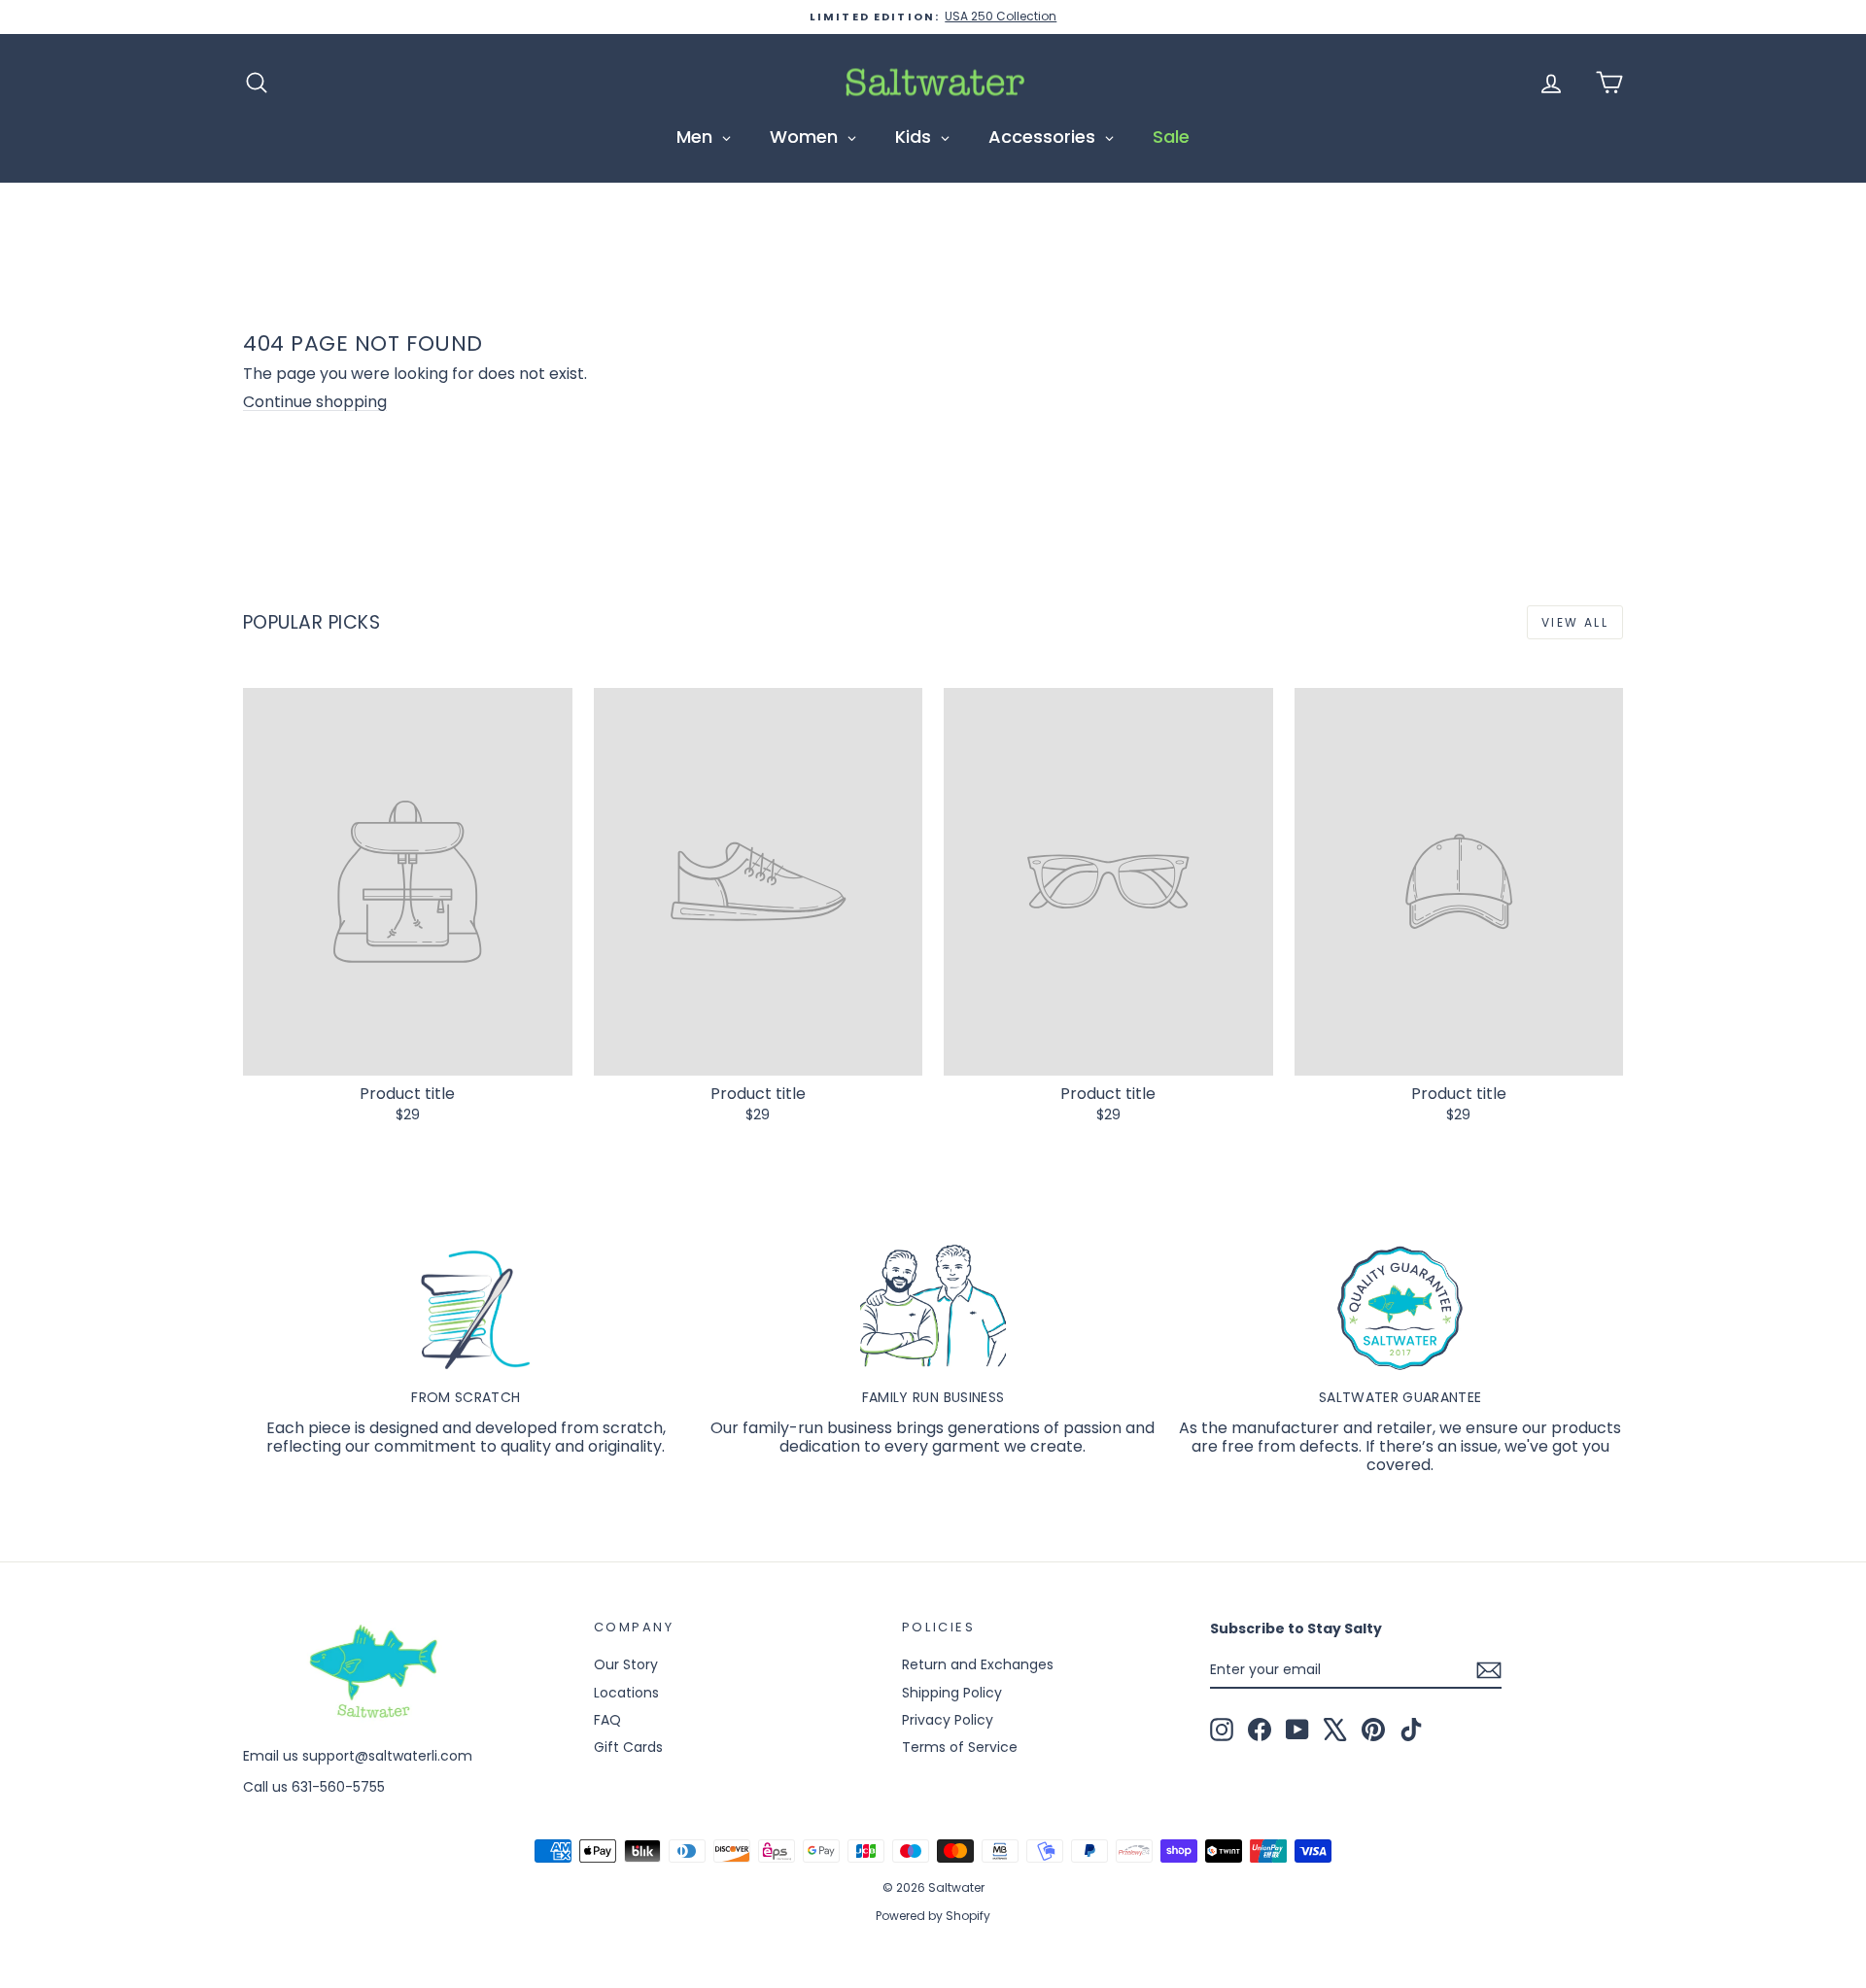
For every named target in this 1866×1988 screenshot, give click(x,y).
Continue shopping (315, 402)
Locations (626, 1693)
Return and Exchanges (978, 1664)
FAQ (607, 1720)
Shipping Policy (952, 1693)
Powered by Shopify (933, 1916)
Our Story (626, 1664)
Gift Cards (628, 1747)
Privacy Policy (948, 1720)
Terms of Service (960, 1747)
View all (1575, 622)
